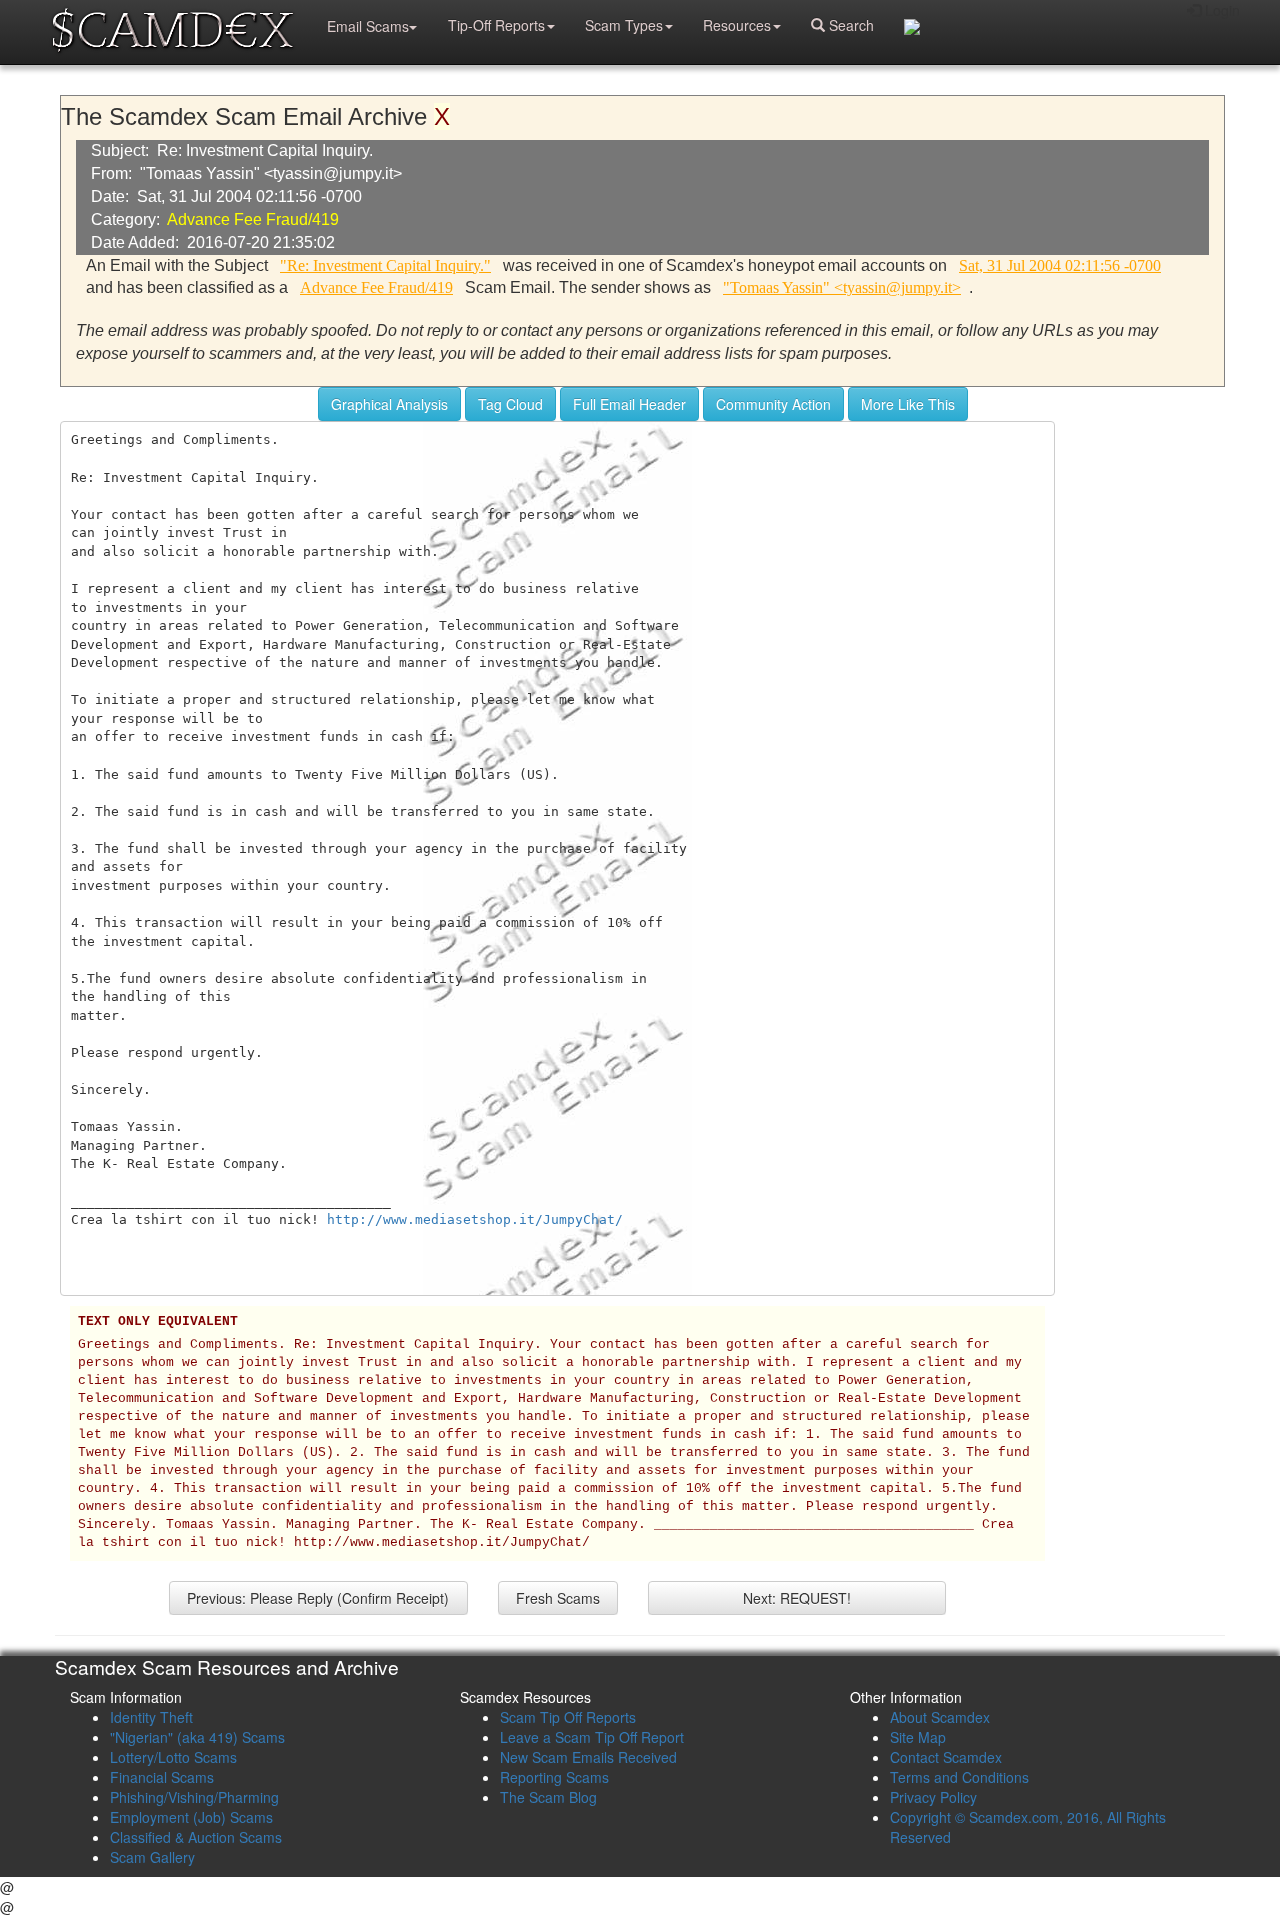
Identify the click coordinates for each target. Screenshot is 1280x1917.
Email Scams (368, 26)
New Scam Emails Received (588, 1757)
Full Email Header (629, 404)
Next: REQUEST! (797, 1598)
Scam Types (624, 25)
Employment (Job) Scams (191, 1817)
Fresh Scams (558, 1598)
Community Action (773, 404)
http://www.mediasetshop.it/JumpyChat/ (475, 1219)
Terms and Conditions (959, 1777)
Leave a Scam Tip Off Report (592, 1737)
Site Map (918, 1737)
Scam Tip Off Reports (568, 1717)
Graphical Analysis (389, 404)
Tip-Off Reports (496, 25)
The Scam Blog (548, 1797)
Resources (737, 25)
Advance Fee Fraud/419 (253, 219)
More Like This (908, 404)
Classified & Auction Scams (196, 1837)
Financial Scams (162, 1777)
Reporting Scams (554, 1777)
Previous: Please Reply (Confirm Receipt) (318, 1598)
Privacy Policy (933, 1797)
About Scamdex (940, 1717)
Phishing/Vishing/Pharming (194, 1797)
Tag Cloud (510, 404)
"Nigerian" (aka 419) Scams (197, 1737)
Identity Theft (151, 1717)
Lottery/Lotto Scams (173, 1757)
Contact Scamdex (946, 1757)
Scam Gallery (152, 1857)
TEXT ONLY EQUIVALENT (158, 1322)
